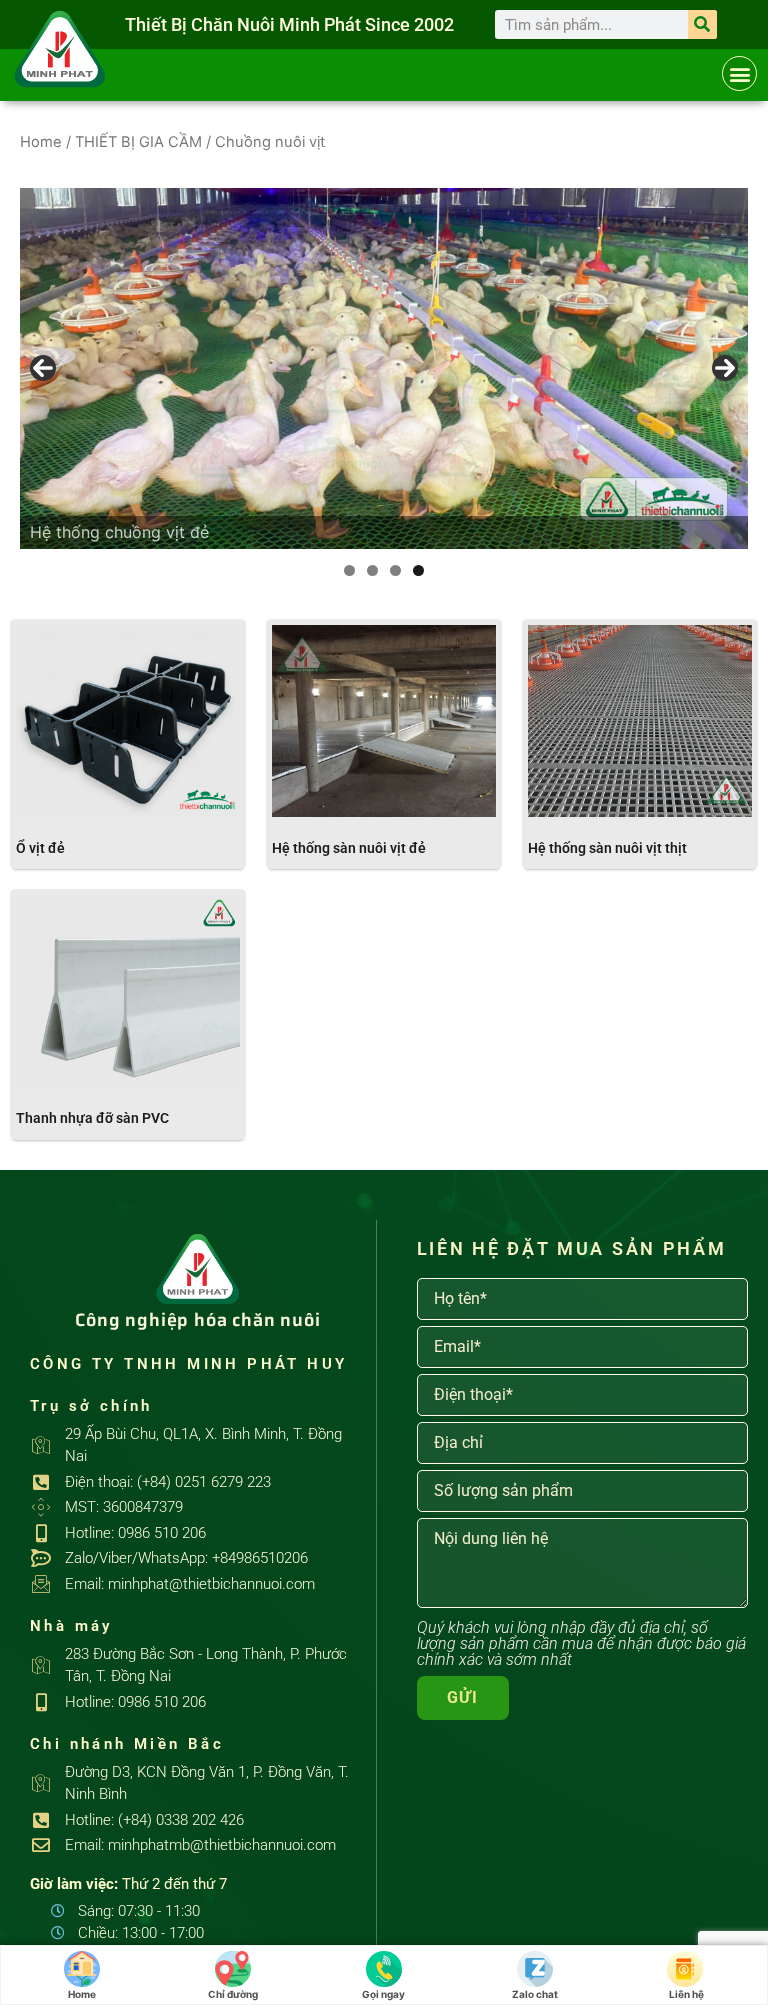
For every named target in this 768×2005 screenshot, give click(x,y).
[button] (739, 73)
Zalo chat (535, 1994)
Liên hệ (686, 1994)
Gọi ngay (383, 1994)
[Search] (702, 24)
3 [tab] (395, 570)
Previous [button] (43, 368)
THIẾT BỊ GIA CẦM (138, 142)
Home (41, 142)
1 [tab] (349, 570)
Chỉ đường (233, 1994)
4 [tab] (418, 570)
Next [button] (725, 368)
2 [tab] (372, 570)
